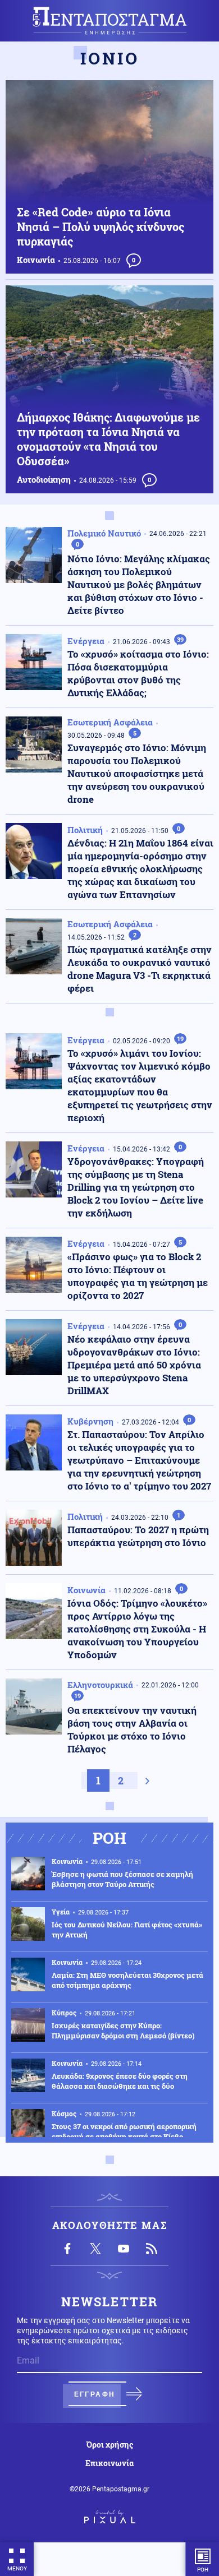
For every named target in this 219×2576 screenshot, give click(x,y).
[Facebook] (67, 2249)
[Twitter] (95, 2249)
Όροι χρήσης (110, 2445)
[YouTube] (124, 2249)
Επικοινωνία (109, 2463)
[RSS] (152, 2249)
